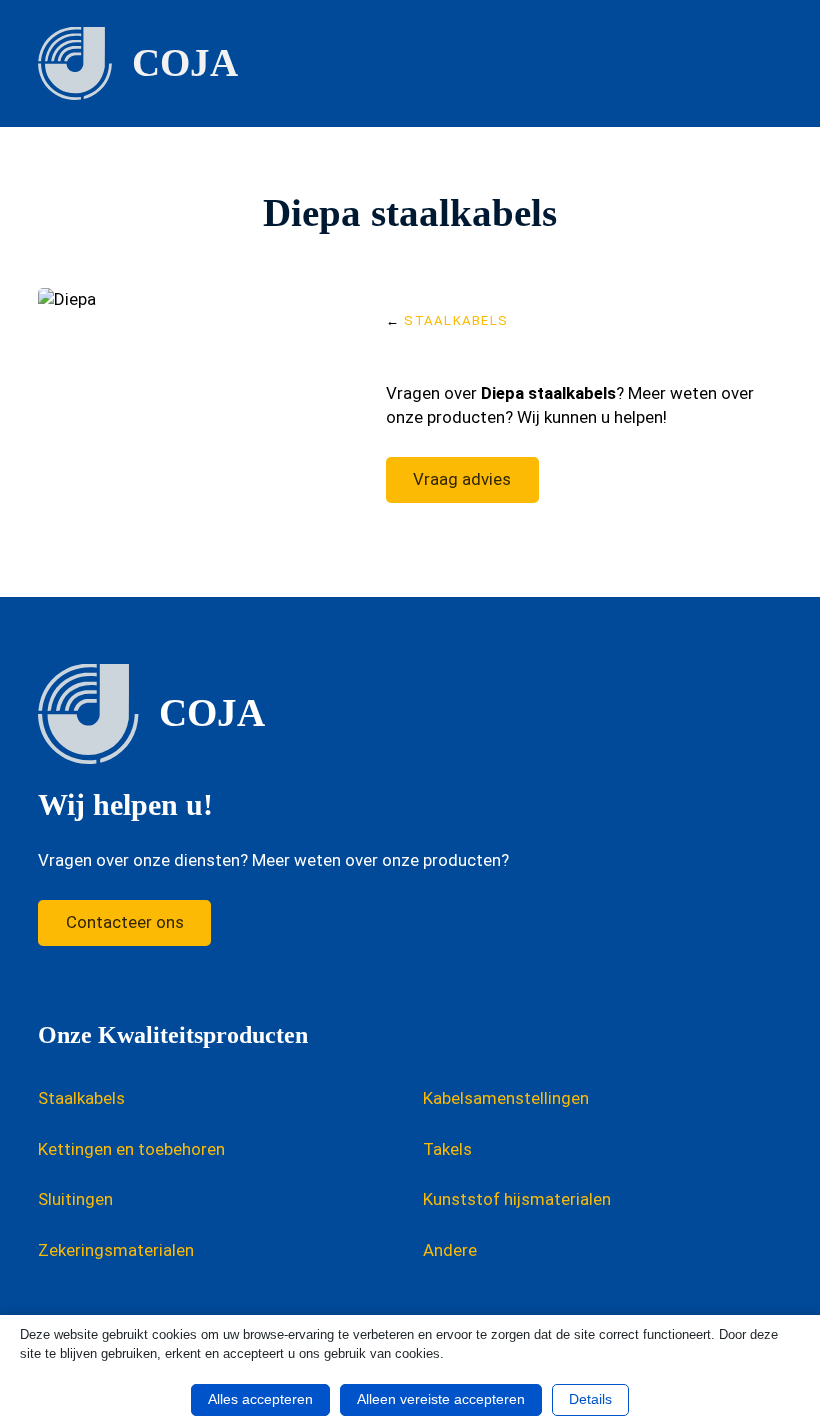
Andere (450, 1250)
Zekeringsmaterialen (116, 1250)
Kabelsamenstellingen (506, 1098)
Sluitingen (75, 1199)
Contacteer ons (125, 922)
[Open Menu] (772, 63)
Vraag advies (462, 479)
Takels (447, 1149)
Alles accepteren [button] (260, 1399)
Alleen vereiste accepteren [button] (441, 1399)
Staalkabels (456, 320)
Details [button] (590, 1399)
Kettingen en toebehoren (131, 1149)
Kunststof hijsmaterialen (517, 1199)
